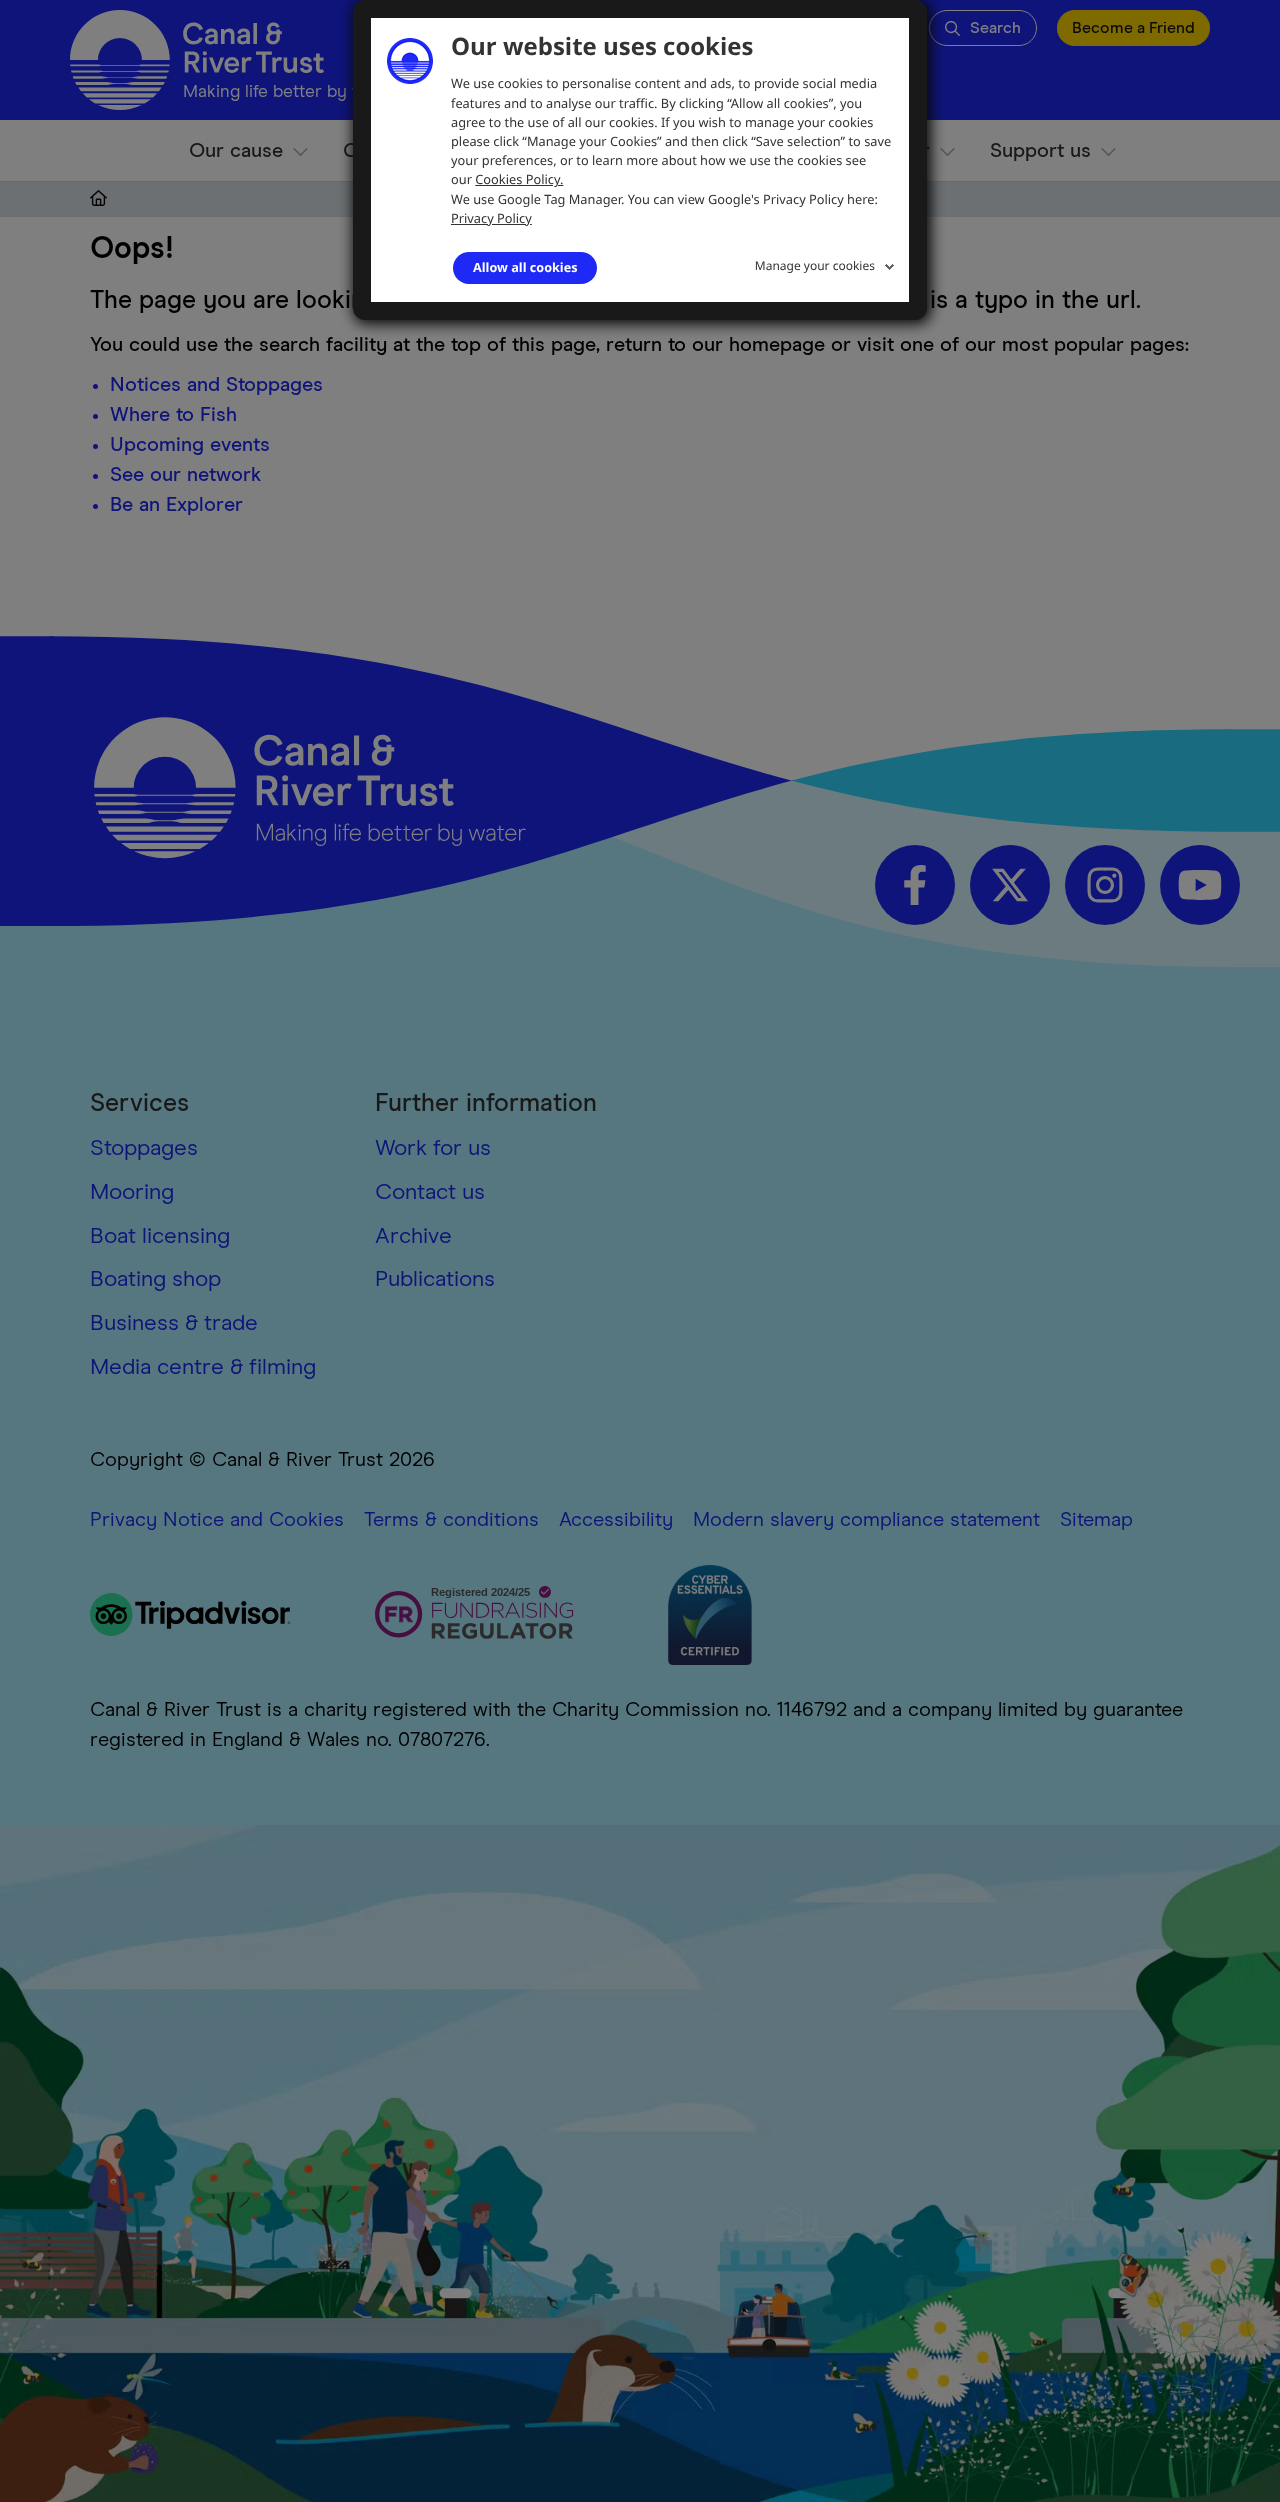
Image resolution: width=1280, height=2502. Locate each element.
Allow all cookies (525, 267)
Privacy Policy (491, 218)
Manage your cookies (815, 265)
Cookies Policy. (519, 179)
